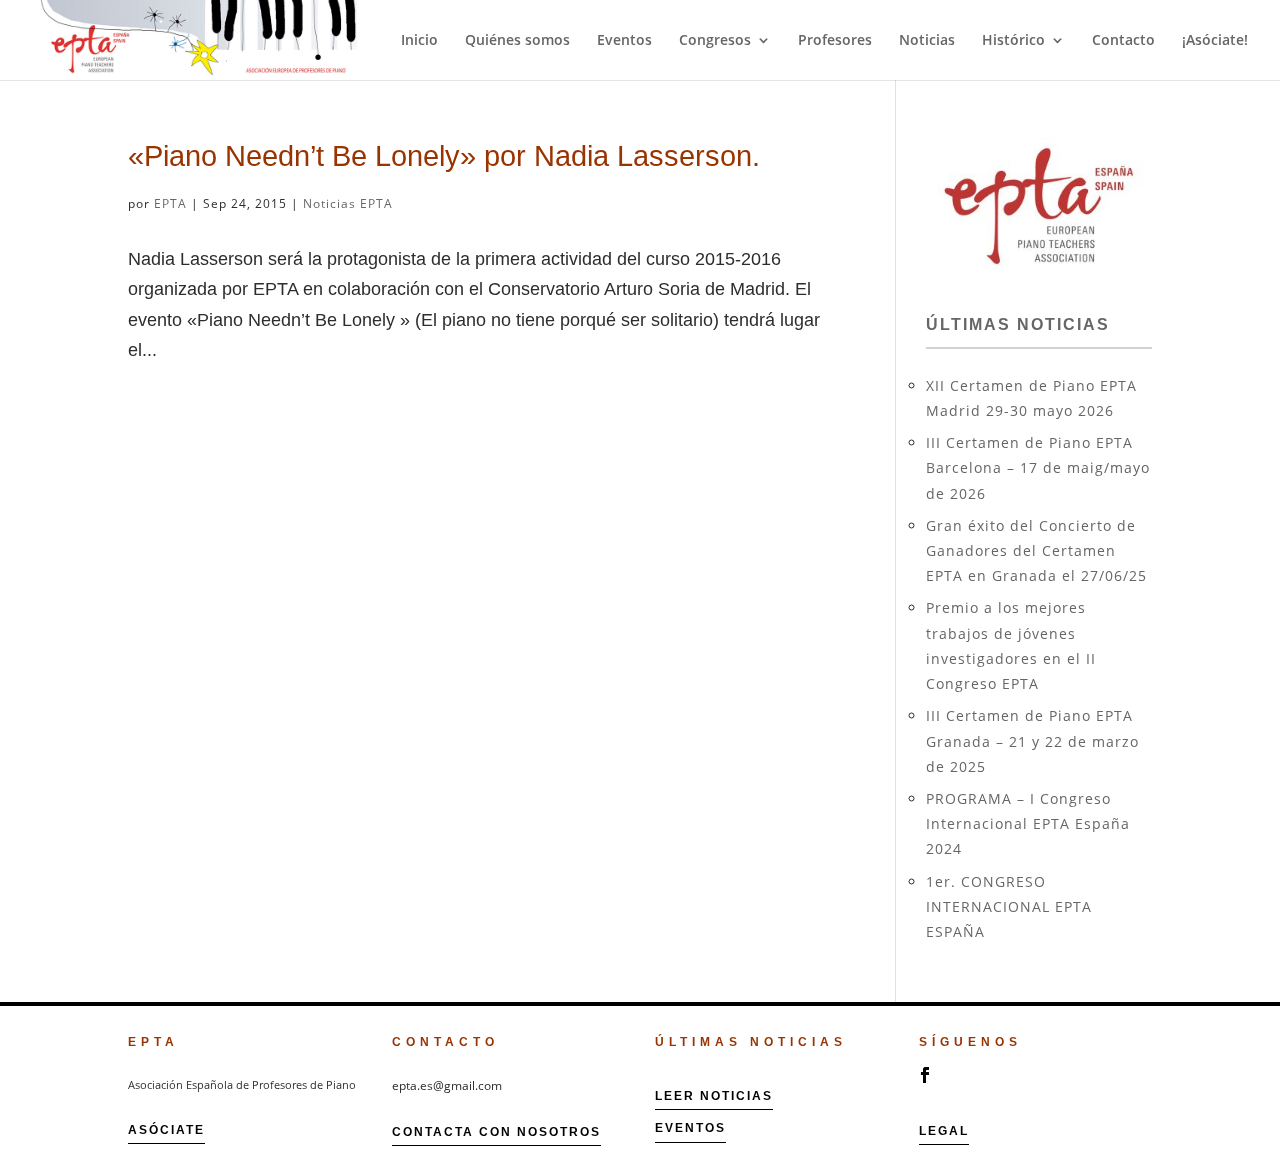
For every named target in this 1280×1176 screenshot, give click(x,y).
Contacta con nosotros (496, 1132)
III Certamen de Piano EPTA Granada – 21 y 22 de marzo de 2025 (1032, 740)
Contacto (1123, 41)
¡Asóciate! (1215, 41)
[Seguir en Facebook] (925, 1075)
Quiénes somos (517, 41)
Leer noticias (714, 1096)
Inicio (419, 41)
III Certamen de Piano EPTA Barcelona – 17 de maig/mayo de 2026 (1038, 467)
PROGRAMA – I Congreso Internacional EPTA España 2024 (1028, 823)
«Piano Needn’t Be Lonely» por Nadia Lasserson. (444, 155)
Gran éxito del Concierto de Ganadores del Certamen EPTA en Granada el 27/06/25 (1036, 550)
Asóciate (166, 1130)
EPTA (170, 203)
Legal (944, 1131)
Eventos (624, 41)
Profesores (835, 41)
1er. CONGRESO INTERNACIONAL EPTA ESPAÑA (1009, 906)
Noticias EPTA (348, 203)
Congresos (715, 41)
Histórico (1013, 41)
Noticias (927, 41)
